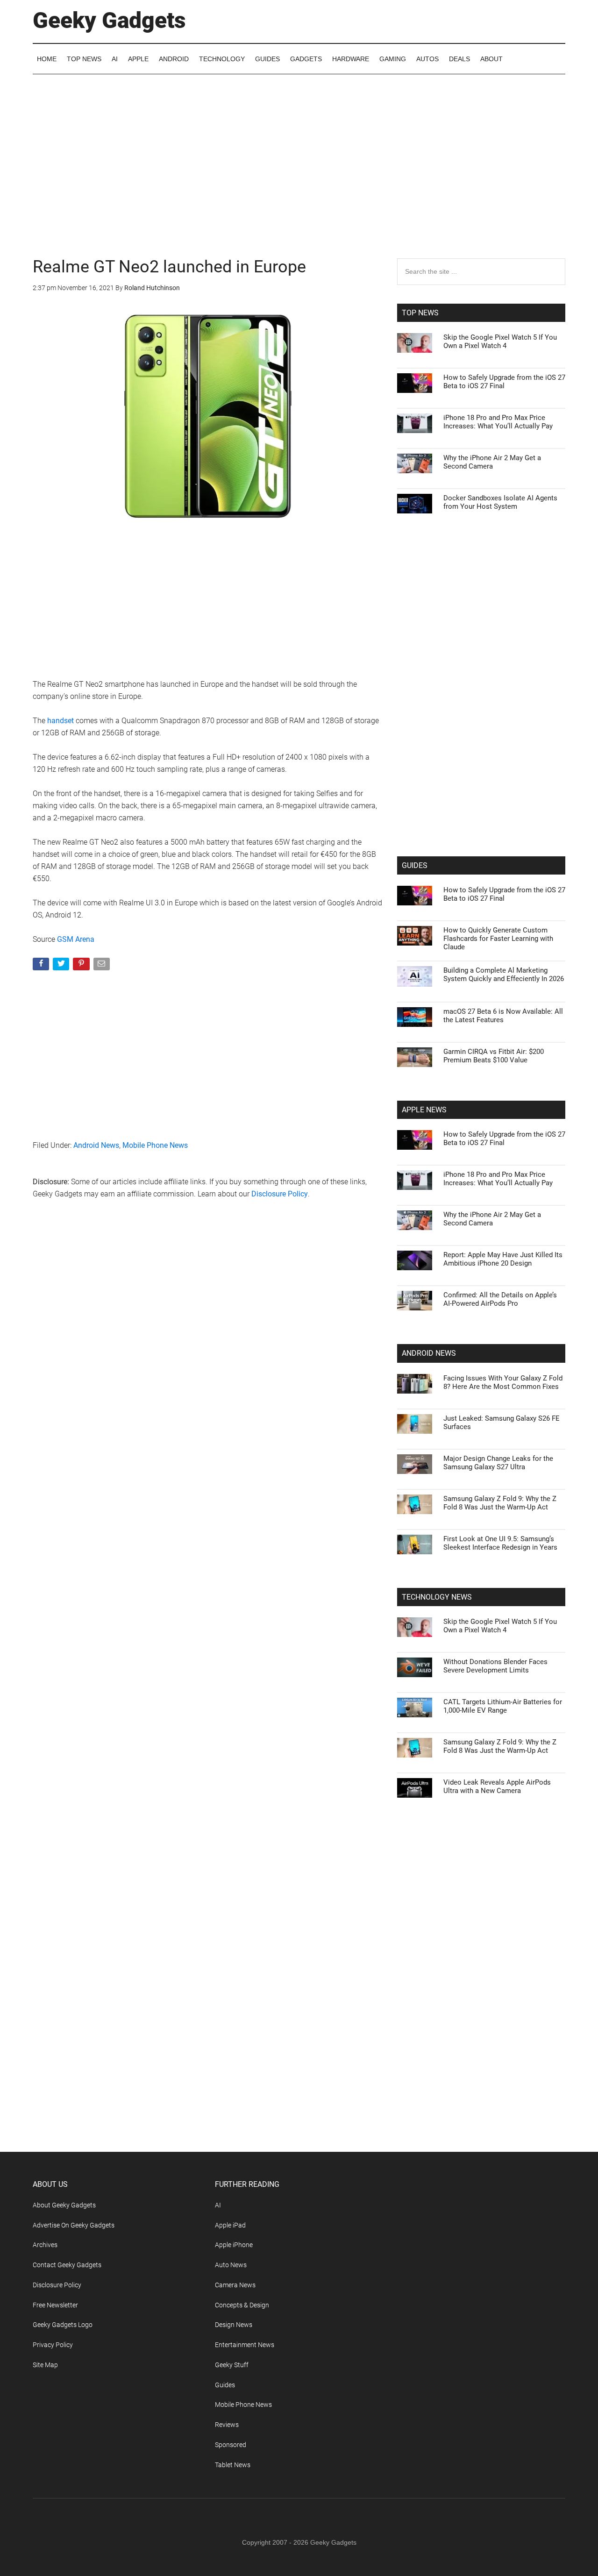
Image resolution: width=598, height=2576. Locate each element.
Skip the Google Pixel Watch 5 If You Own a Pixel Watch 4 (500, 342)
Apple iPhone (234, 2245)
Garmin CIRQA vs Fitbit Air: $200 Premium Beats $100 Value (494, 1056)
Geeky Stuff (232, 2365)
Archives (45, 2245)
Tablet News (233, 2465)
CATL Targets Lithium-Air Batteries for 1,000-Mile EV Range (503, 1706)
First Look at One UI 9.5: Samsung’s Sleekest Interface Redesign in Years (500, 1543)
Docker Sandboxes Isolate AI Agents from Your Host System (500, 502)
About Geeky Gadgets (64, 2205)
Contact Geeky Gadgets (67, 2265)
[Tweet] (62, 966)
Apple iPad (230, 2225)
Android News (96, 1145)
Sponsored (231, 2445)
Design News (234, 2325)
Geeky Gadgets (109, 20)
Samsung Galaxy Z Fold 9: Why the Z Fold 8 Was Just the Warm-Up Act (500, 1503)
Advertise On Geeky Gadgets (74, 2225)
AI (218, 2205)
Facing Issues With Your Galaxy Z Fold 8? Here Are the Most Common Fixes (503, 1382)
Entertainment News (245, 2345)
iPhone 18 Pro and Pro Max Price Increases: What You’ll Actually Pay (498, 422)
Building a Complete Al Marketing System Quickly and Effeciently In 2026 (504, 975)
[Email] (103, 966)
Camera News (235, 2285)
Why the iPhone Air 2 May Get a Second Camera (492, 462)
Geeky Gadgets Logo (63, 2325)
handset (61, 721)
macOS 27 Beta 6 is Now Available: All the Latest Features (503, 1016)
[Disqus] (208, 1357)
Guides (225, 2385)
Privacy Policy (53, 2345)
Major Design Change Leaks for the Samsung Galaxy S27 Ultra (498, 1463)
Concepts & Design (242, 2305)
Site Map (45, 2365)
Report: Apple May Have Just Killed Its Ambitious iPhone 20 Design (503, 1259)
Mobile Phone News (155, 1145)
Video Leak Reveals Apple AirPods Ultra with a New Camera (497, 1786)
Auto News (231, 2265)
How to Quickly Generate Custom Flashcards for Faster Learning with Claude (498, 939)
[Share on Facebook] (42, 966)
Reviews (227, 2425)
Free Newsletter (55, 2305)
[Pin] (82, 966)
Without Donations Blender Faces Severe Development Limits (495, 1666)
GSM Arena (76, 939)
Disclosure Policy (280, 1194)
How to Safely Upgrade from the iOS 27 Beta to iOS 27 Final (504, 382)
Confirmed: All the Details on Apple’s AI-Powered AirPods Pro (500, 1299)
